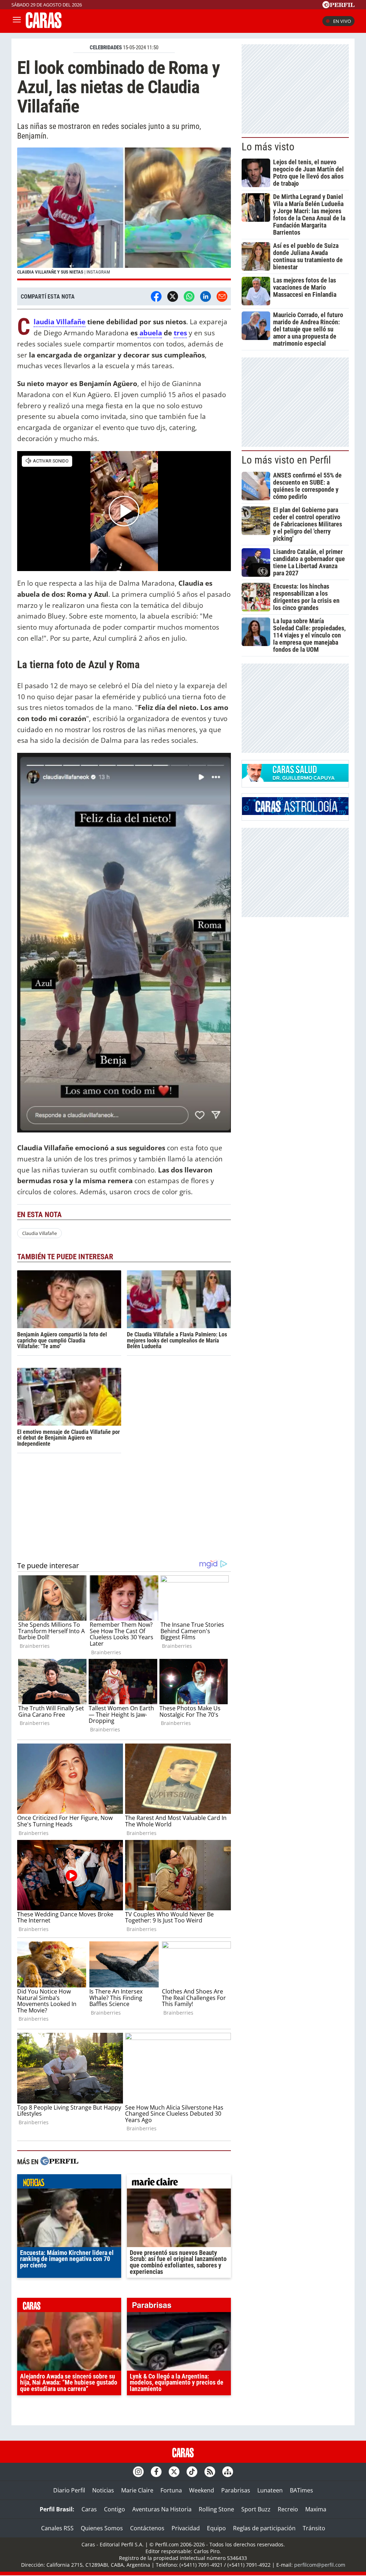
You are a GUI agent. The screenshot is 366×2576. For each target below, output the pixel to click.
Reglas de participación (264, 2528)
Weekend (202, 2490)
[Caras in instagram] (138, 2472)
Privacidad (186, 2528)
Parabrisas (236, 2490)
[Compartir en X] (173, 296)
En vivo (342, 21)
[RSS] (210, 2472)
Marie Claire (137, 2490)
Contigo (115, 2509)
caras (69, 2307)
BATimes (301, 2490)
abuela (150, 333)
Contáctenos (147, 2528)
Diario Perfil (69, 2490)
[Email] (222, 296)
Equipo (216, 2528)
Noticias (103, 2490)
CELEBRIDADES (106, 47)
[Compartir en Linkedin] (206, 296)
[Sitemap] (228, 2472)
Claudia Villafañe (60, 322)
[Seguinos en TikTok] (192, 2472)
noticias (69, 2183)
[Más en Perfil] (59, 2162)
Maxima (316, 2509)
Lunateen (270, 2490)
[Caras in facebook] (156, 2472)
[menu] (17, 21)
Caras (89, 2509)
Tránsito (314, 2528)
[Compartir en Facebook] (156, 296)
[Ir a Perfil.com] (338, 6)
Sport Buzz (256, 2509)
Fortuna (171, 2490)
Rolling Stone (216, 2509)
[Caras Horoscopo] (295, 813)
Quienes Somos (102, 2528)
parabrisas (179, 2307)
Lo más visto (268, 147)
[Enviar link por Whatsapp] (189, 296)
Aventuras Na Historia (162, 2509)
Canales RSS (57, 2528)
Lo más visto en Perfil (286, 460)
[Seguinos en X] (174, 2472)
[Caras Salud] (295, 780)
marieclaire (179, 2183)
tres (180, 333)
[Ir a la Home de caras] (44, 26)
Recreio (288, 2509)
